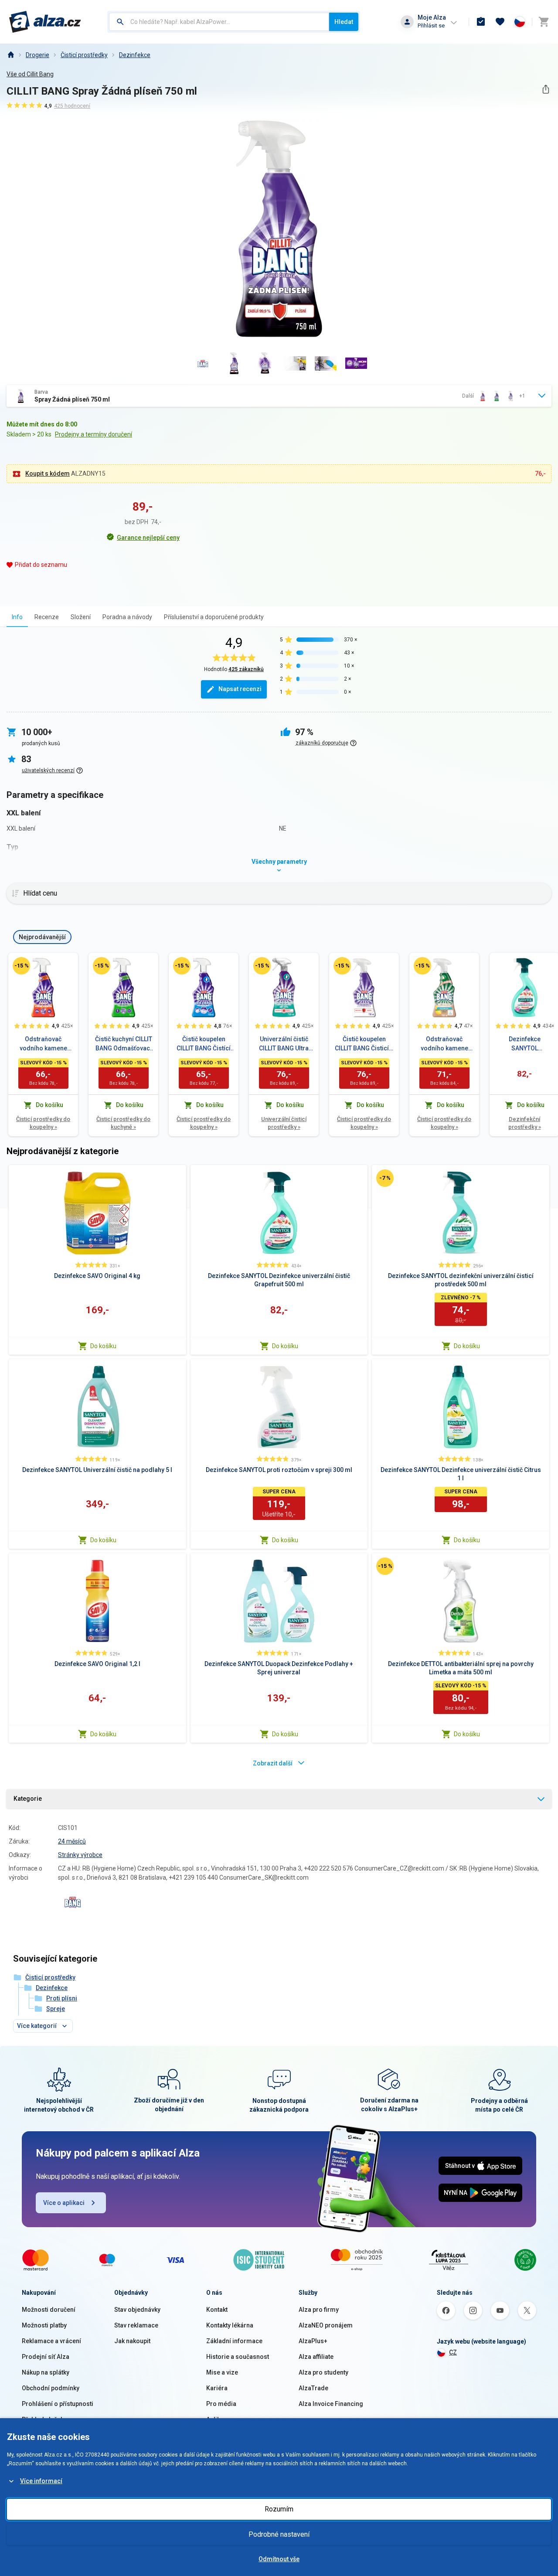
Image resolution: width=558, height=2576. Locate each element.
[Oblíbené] (500, 22)
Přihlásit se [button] (431, 26)
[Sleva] (21, 966)
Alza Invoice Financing (331, 2404)
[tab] (17, 617)
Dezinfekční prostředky (525, 1123)
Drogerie (37, 55)
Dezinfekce (135, 55)
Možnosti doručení (49, 2310)
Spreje (56, 2009)
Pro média (221, 2404)
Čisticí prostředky (84, 55)
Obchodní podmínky (51, 2388)
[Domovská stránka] (10, 55)
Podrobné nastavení (279, 2534)
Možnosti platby (44, 2325)
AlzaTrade (313, 2388)
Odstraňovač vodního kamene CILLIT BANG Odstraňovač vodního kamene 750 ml (444, 1044)
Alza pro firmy (319, 2310)
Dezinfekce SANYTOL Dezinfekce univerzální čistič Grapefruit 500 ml (524, 1044)
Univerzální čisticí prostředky (284, 1123)
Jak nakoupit (132, 2341)
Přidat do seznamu (41, 565)
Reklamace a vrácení (51, 2341)
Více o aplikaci (64, 2203)
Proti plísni (62, 1998)
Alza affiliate (316, 2357)
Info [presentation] (17, 617)
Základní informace (234, 2341)
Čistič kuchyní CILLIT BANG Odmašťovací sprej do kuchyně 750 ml (124, 1044)
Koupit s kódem (48, 474)
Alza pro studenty (323, 2372)
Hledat (344, 22)
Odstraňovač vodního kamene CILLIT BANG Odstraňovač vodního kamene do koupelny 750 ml (43, 1044)
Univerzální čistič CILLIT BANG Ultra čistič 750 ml (284, 1044)
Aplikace (218, 2419)
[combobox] (219, 22)
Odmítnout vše (279, 2559)
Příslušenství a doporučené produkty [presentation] (214, 617)
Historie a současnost (238, 2357)
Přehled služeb (43, 2419)
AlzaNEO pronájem (326, 2325)
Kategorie (28, 1799)
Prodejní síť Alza (46, 2357)
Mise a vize (222, 2372)
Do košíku (103, 1346)
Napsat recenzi (240, 689)
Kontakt (217, 2310)
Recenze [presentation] (47, 617)
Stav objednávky (137, 2310)
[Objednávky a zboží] (481, 22)
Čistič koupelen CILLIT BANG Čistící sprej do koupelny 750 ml (204, 1044)
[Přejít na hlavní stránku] (45, 22)
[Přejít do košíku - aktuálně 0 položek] (544, 22)
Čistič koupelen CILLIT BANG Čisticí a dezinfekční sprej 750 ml (364, 1044)
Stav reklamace (136, 2325)
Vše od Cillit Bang (30, 74)
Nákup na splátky (46, 2372)
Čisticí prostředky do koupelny (43, 1123)
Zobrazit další (273, 1763)
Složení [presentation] (81, 617)
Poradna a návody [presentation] (127, 617)
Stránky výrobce (80, 1855)
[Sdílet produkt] (546, 89)
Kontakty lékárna (230, 2325)
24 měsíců (72, 1841)
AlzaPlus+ (313, 2341)
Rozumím (279, 2509)
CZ (453, 2352)
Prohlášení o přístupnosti (58, 2404)
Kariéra (217, 2388)
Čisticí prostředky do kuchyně (123, 1123)
